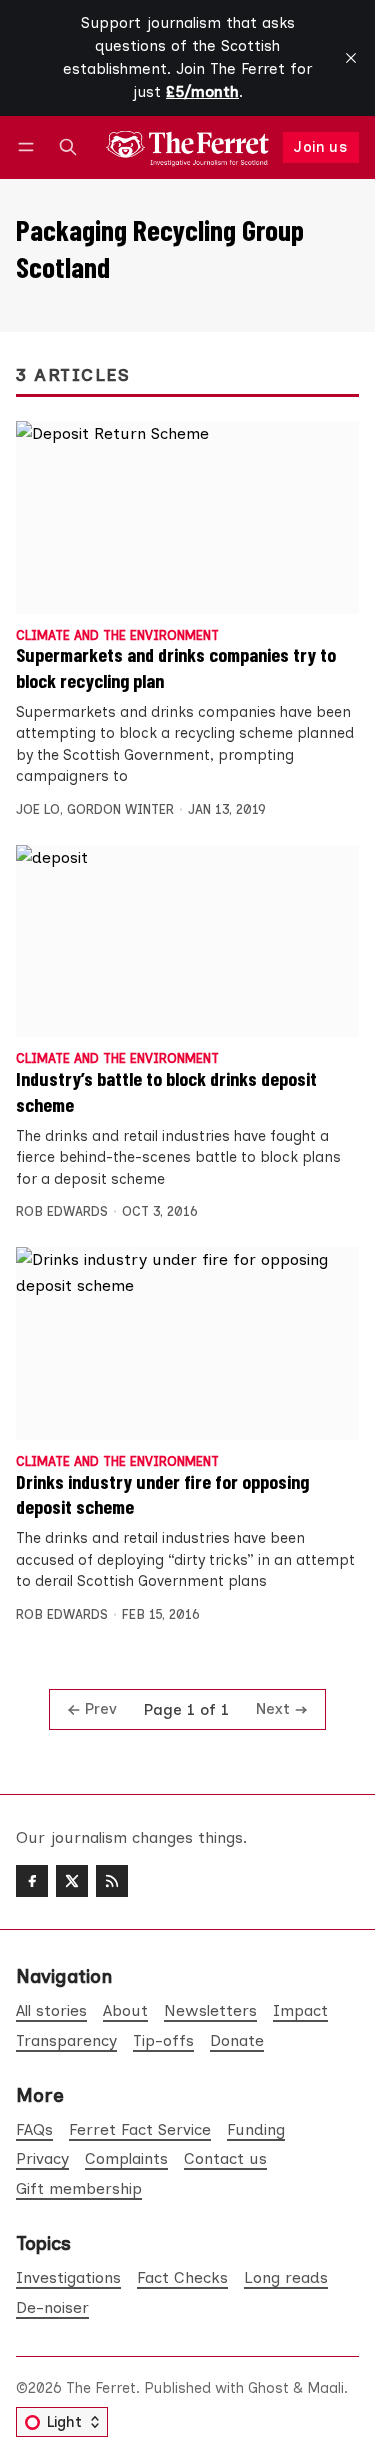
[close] (351, 58)
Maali (325, 2388)
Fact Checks (182, 2277)
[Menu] (29, 147)
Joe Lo (38, 809)
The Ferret (101, 2388)
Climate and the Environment (117, 636)
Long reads (286, 2277)
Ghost (268, 2388)
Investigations (68, 2277)
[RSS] (112, 1881)
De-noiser (52, 2307)
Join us (320, 147)
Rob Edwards (62, 1211)
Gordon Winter (120, 809)
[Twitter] (72, 1881)
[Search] (68, 147)
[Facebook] (32, 1881)
